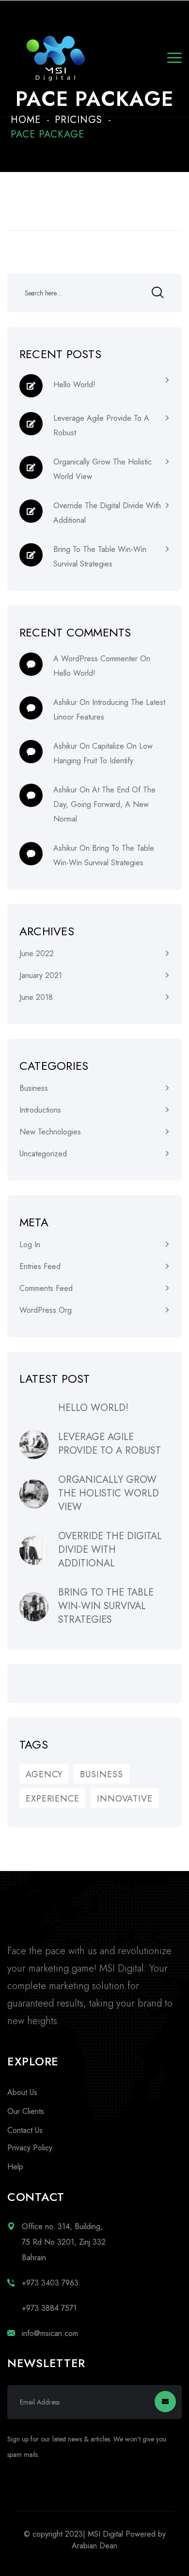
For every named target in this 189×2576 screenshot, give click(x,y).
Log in (30, 1245)
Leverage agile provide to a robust (101, 425)
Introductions (40, 1110)
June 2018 (36, 997)
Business (34, 1088)
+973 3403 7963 (50, 2283)
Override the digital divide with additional (107, 513)
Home (26, 120)
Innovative (125, 1799)
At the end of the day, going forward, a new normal (104, 804)
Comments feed (46, 1288)
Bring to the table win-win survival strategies (100, 557)
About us (22, 2092)
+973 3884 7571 (49, 2308)
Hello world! (74, 385)
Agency (44, 1774)
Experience (53, 1799)
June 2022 (37, 953)
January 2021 (41, 975)
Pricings (79, 120)
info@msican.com (50, 2333)
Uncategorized (43, 1154)
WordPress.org (46, 1310)
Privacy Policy (30, 2148)
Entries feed (40, 1266)
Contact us (25, 2130)
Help (15, 2167)
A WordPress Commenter (95, 659)
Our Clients (26, 2111)
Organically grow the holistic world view (102, 469)
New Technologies (50, 1132)
